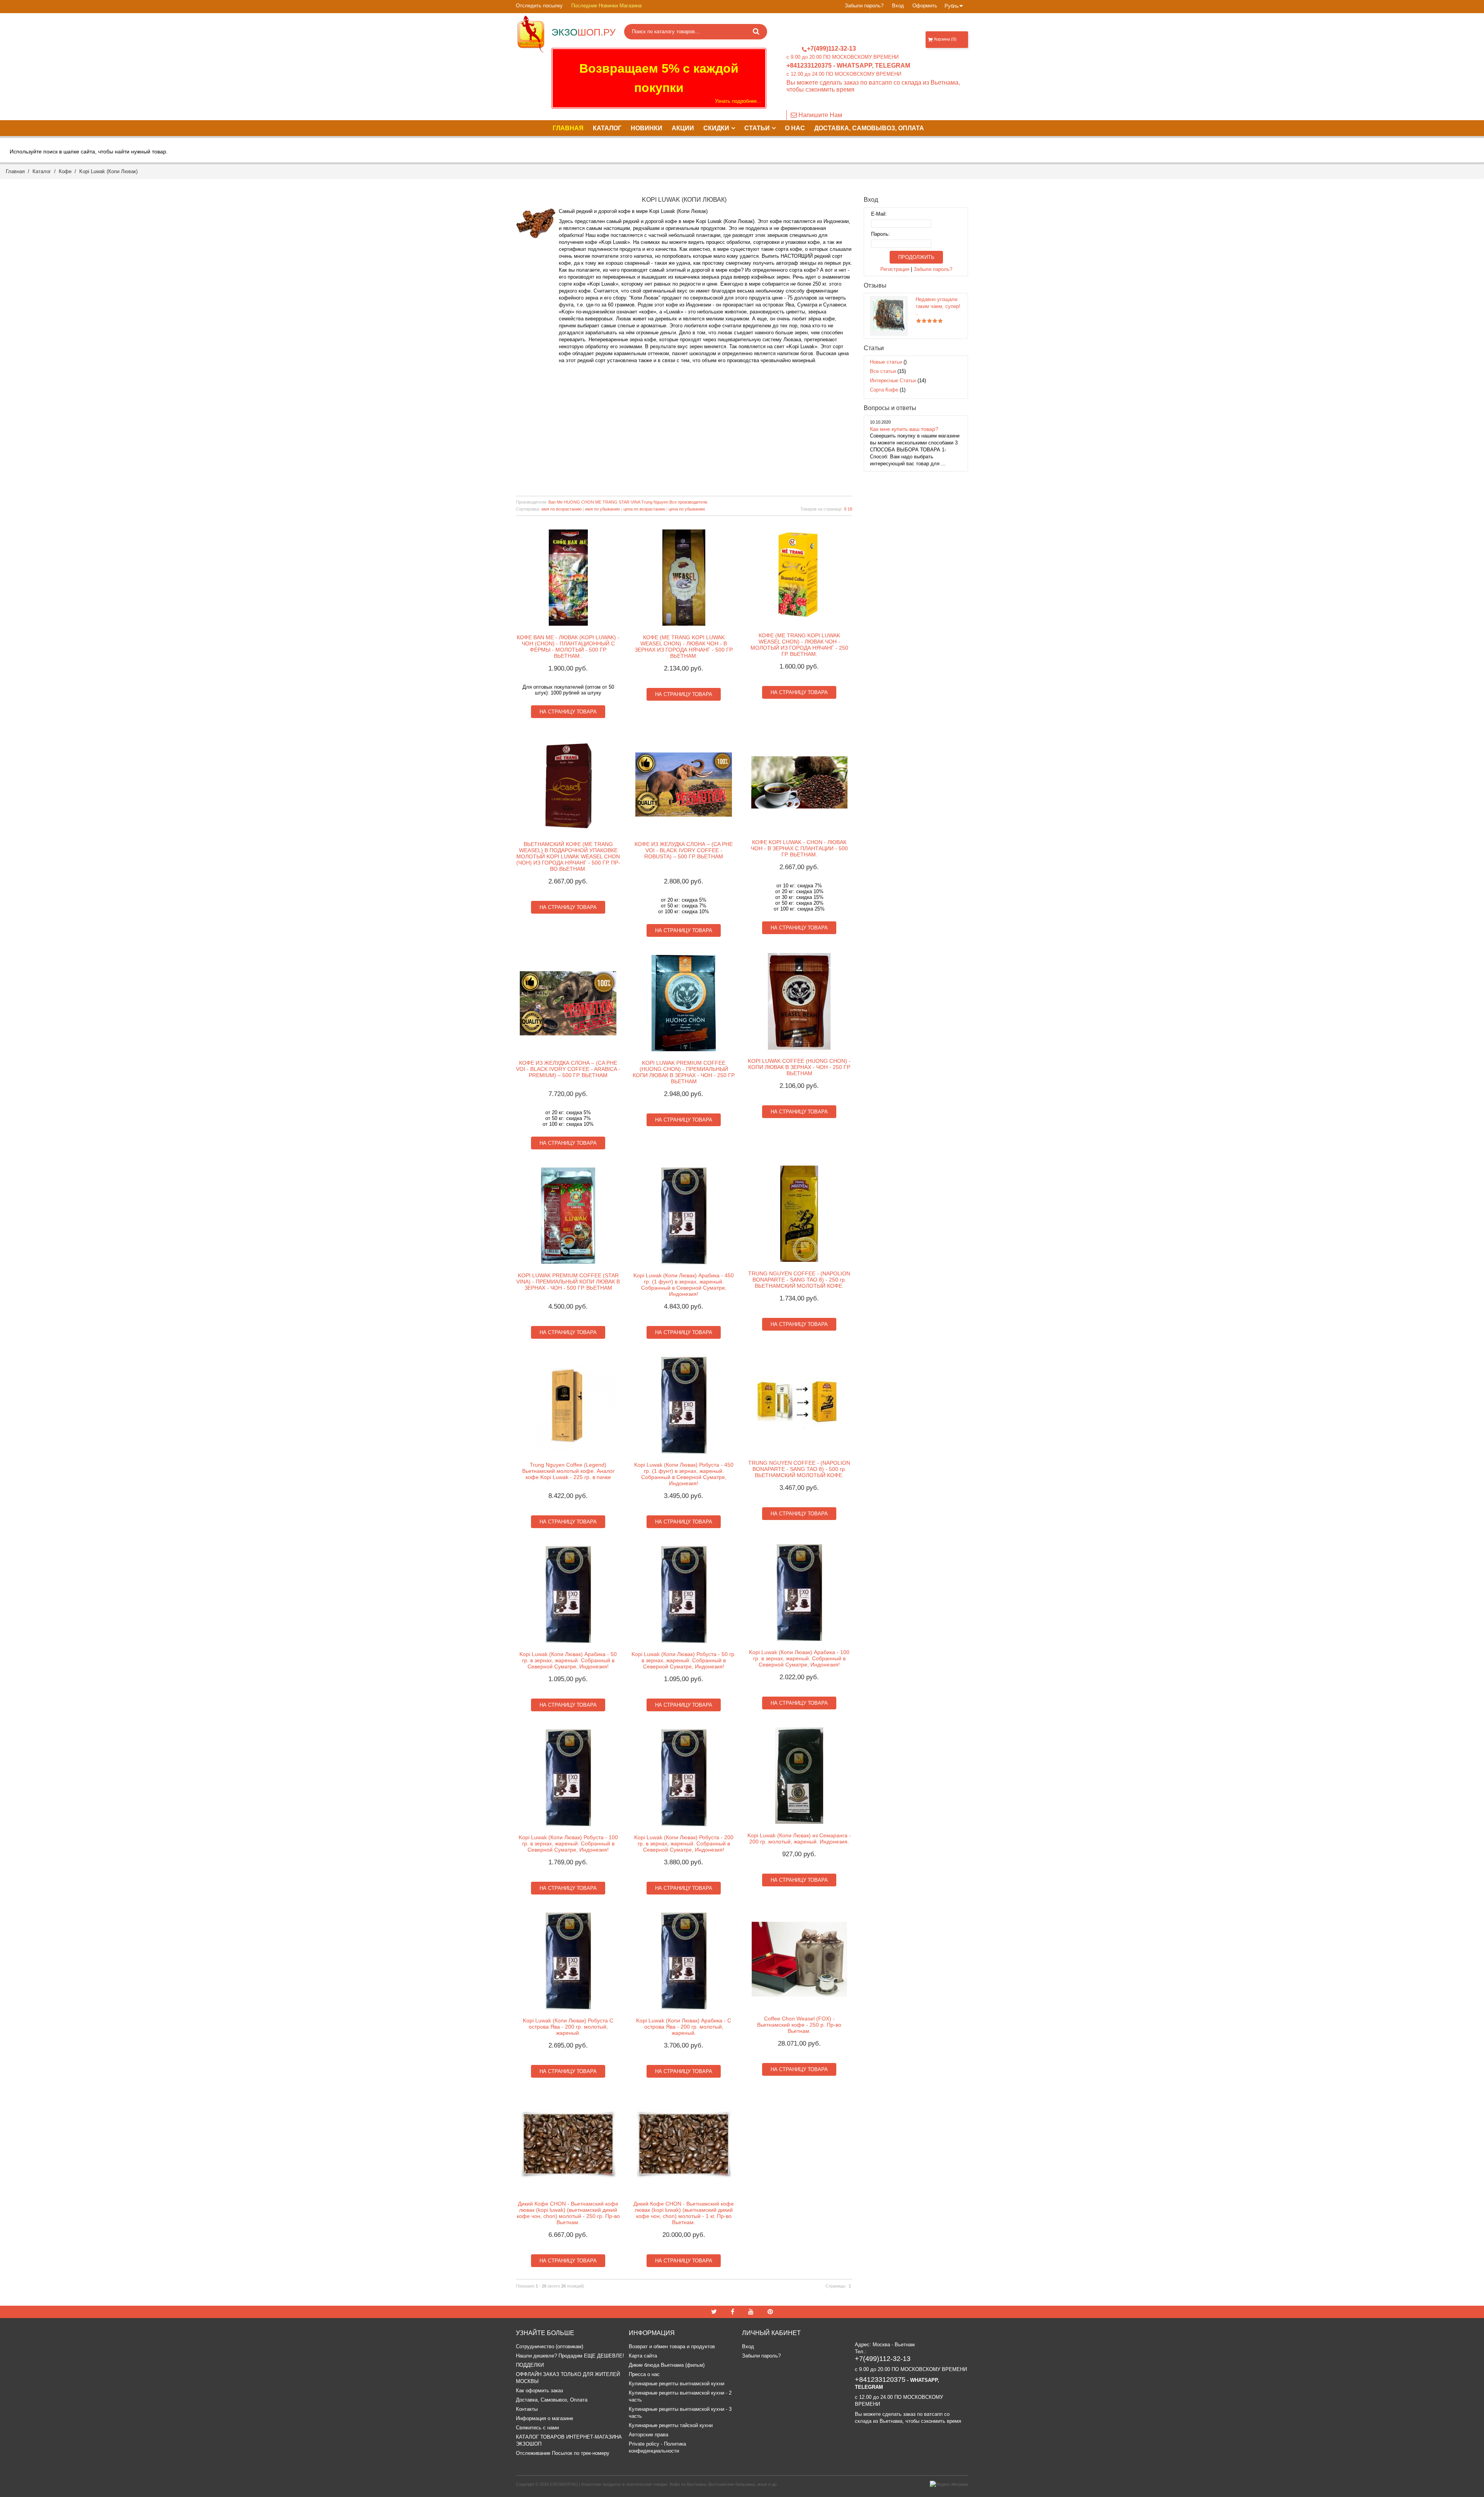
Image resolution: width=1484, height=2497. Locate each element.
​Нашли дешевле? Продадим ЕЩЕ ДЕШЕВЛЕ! (570, 2356)
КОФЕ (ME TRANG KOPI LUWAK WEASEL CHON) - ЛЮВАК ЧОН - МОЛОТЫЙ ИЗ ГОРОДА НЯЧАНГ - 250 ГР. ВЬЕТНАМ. (799, 645)
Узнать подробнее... (738, 101)
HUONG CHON (579, 502)
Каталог (42, 171)
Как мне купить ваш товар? (904, 429)
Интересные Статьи (893, 380)
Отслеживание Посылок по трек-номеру (563, 2453)
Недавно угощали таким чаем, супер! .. (938, 306)
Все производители (688, 502)
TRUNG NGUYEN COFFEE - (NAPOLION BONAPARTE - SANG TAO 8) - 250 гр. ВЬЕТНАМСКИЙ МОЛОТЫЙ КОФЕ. (799, 1280)
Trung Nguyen (655, 502)
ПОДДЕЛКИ (530, 2365)
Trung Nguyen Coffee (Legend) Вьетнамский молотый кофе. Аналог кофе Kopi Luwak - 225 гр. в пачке (568, 1471)
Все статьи (883, 371)
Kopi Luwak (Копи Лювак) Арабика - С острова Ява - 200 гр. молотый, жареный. (684, 2027)
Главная (15, 171)
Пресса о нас (644, 2374)
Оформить (925, 6)
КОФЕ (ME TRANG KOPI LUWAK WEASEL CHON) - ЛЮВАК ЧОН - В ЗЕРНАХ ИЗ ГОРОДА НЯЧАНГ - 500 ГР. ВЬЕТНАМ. (684, 647)
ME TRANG (606, 502)
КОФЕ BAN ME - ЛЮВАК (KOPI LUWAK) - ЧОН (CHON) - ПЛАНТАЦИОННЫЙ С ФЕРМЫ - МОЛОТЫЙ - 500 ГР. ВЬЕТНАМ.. (568, 647)
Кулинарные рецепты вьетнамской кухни (676, 2384)
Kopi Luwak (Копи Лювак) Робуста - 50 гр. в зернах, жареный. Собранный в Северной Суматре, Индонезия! (684, 1660)
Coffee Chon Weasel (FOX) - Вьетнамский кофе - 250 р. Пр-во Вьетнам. (799, 2025)
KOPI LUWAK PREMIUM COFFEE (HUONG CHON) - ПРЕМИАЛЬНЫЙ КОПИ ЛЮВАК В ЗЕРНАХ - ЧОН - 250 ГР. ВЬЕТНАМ (684, 1072)
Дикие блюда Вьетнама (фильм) (667, 2365)
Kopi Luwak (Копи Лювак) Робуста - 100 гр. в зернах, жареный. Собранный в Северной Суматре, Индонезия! (568, 1843)
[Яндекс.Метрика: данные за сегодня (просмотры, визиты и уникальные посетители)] (949, 2484)
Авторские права (648, 2435)
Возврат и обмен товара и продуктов (672, 2346)
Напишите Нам (819, 115)
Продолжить (916, 257)
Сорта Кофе (884, 390)
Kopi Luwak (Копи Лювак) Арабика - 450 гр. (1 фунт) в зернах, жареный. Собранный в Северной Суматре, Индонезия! (684, 1285)
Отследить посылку (539, 6)
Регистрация (895, 269)
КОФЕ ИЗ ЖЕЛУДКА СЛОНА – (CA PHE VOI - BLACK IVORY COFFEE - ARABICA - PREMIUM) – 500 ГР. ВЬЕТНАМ (568, 1069)
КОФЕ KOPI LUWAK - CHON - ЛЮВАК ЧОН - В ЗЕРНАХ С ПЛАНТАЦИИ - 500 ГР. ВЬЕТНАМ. (799, 848)
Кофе (65, 171)
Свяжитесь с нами (537, 2428)
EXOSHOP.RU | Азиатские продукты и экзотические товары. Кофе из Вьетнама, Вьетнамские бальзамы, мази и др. (664, 2484)
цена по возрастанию (644, 509)
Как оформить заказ (539, 2391)
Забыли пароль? (864, 6)
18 (850, 509)
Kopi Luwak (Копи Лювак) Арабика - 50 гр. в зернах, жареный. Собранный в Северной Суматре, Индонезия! (568, 1660)
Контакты (527, 2409)
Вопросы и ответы (890, 408)
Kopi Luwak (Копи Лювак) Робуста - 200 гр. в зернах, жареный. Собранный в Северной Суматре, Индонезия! (684, 1843)
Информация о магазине (545, 2418)
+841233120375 (809, 66)
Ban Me (556, 502)
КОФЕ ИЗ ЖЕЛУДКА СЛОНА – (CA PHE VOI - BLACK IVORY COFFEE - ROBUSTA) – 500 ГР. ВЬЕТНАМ (684, 850)
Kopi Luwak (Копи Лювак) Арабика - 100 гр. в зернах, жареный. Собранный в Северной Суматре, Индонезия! (799, 1658)
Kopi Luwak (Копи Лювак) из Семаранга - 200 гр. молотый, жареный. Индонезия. (799, 1838)
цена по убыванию (687, 509)
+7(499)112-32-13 (831, 49)
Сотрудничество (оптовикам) (550, 2346)
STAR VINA (629, 502)
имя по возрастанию (562, 509)
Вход (898, 6)
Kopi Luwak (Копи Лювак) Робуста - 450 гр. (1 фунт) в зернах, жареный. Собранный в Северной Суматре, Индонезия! (684, 1474)
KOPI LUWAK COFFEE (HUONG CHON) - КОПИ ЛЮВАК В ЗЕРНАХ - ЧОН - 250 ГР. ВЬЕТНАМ (799, 1067)
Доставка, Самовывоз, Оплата (552, 2400)
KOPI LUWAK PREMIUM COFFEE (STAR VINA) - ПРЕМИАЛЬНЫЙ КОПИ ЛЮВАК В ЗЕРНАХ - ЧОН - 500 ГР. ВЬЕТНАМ (568, 1282)
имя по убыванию (602, 509)
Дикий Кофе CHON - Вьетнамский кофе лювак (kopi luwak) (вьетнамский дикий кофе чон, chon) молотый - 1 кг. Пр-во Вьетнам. (684, 2213)
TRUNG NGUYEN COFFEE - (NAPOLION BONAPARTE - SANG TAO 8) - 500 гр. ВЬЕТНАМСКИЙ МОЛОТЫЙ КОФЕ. (799, 1469)
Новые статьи (886, 362)
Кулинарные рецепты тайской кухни (671, 2425)
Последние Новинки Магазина (606, 6)
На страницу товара (568, 712)
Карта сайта (643, 2356)
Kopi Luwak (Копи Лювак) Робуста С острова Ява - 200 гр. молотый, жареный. (568, 2027)
